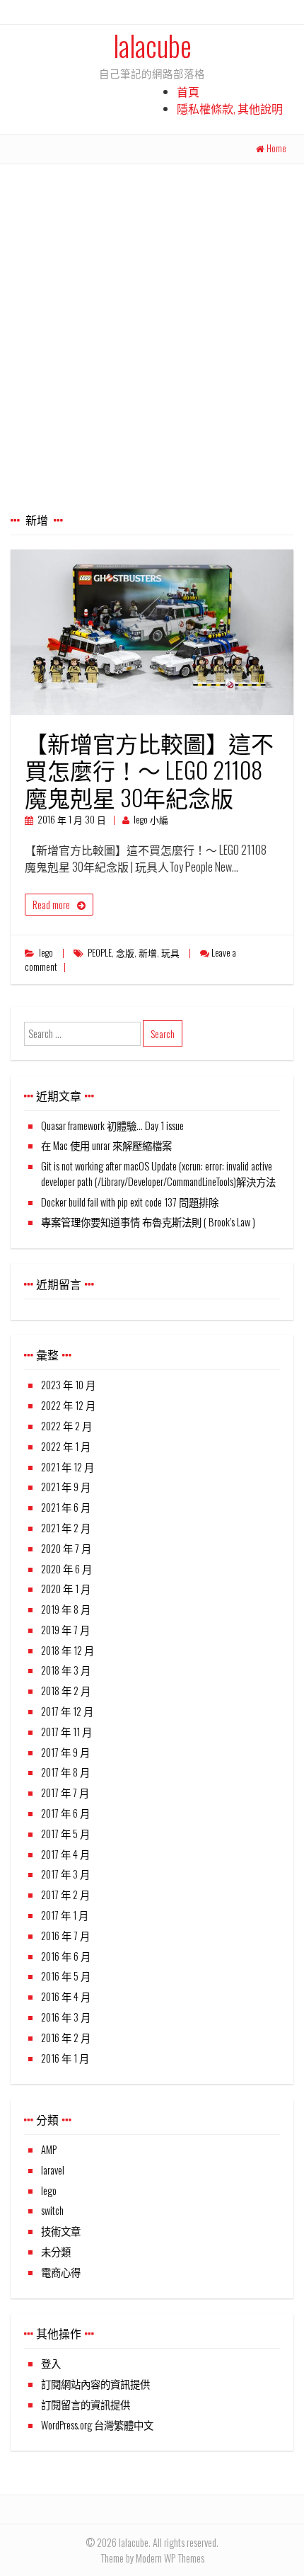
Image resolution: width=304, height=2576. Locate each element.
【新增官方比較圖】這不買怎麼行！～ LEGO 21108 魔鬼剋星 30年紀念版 (149, 770)
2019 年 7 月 (65, 1630)
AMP (49, 2149)
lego (46, 953)
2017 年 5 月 (65, 1834)
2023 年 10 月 (68, 1385)
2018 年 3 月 (66, 1670)
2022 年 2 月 (66, 1426)
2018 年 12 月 (68, 1650)
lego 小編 (151, 820)
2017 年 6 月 (65, 1813)
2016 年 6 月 (66, 1956)
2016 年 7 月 (65, 1936)
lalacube (152, 45)
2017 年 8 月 (65, 1772)
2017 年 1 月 (65, 1915)
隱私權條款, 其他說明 (230, 108)
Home (276, 148)
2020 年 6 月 (66, 1569)
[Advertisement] (152, 324)
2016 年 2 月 (66, 2038)
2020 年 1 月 (66, 1589)
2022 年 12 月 (68, 1405)
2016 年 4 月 (66, 1996)
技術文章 (61, 2231)
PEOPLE (100, 953)
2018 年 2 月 (66, 1691)
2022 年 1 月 (66, 1446)
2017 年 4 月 (65, 1854)
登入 (51, 2363)
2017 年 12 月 (67, 1711)
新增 (148, 953)
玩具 (170, 953)
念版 (125, 953)
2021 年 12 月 (68, 1467)
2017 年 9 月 (65, 1752)
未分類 (56, 2251)
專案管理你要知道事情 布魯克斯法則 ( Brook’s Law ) (148, 1222)
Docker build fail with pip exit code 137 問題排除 (130, 1202)
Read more (51, 905)
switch (52, 2210)
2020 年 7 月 (66, 1548)
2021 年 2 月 (66, 1528)
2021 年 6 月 (66, 1507)
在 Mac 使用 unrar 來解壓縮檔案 (106, 1145)
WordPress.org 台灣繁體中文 (97, 2425)
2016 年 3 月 (66, 2017)
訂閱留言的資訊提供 (86, 2404)
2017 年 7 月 (65, 1793)
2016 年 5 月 (66, 1976)
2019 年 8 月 (66, 1609)
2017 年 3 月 (65, 1874)
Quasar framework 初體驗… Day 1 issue (112, 1125)
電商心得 (61, 2272)
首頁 (188, 91)
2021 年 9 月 (66, 1487)
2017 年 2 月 (65, 1894)
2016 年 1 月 (65, 2058)
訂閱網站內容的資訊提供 (95, 2384)
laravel (53, 2170)
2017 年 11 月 (66, 1732)
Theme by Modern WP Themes (152, 2558)
